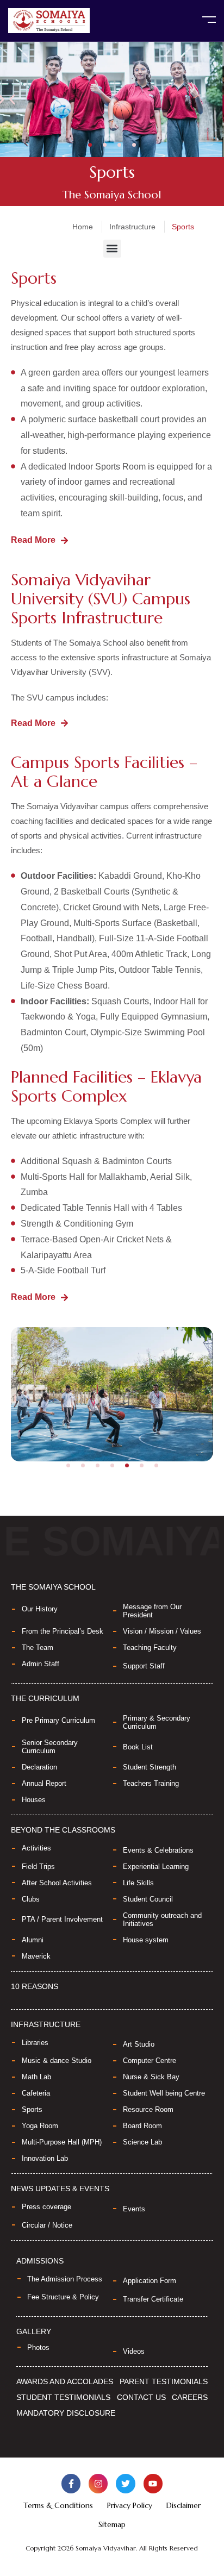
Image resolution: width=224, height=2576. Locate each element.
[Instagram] (98, 2483)
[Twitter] (125, 2483)
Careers (190, 2397)
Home (83, 227)
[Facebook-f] (71, 2483)
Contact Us (141, 2397)
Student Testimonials (63, 2397)
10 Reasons (35, 1986)
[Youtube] (153, 2483)
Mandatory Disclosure (66, 2413)
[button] (90, 145)
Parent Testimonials (164, 2381)
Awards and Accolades (65, 2381)
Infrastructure (132, 227)
